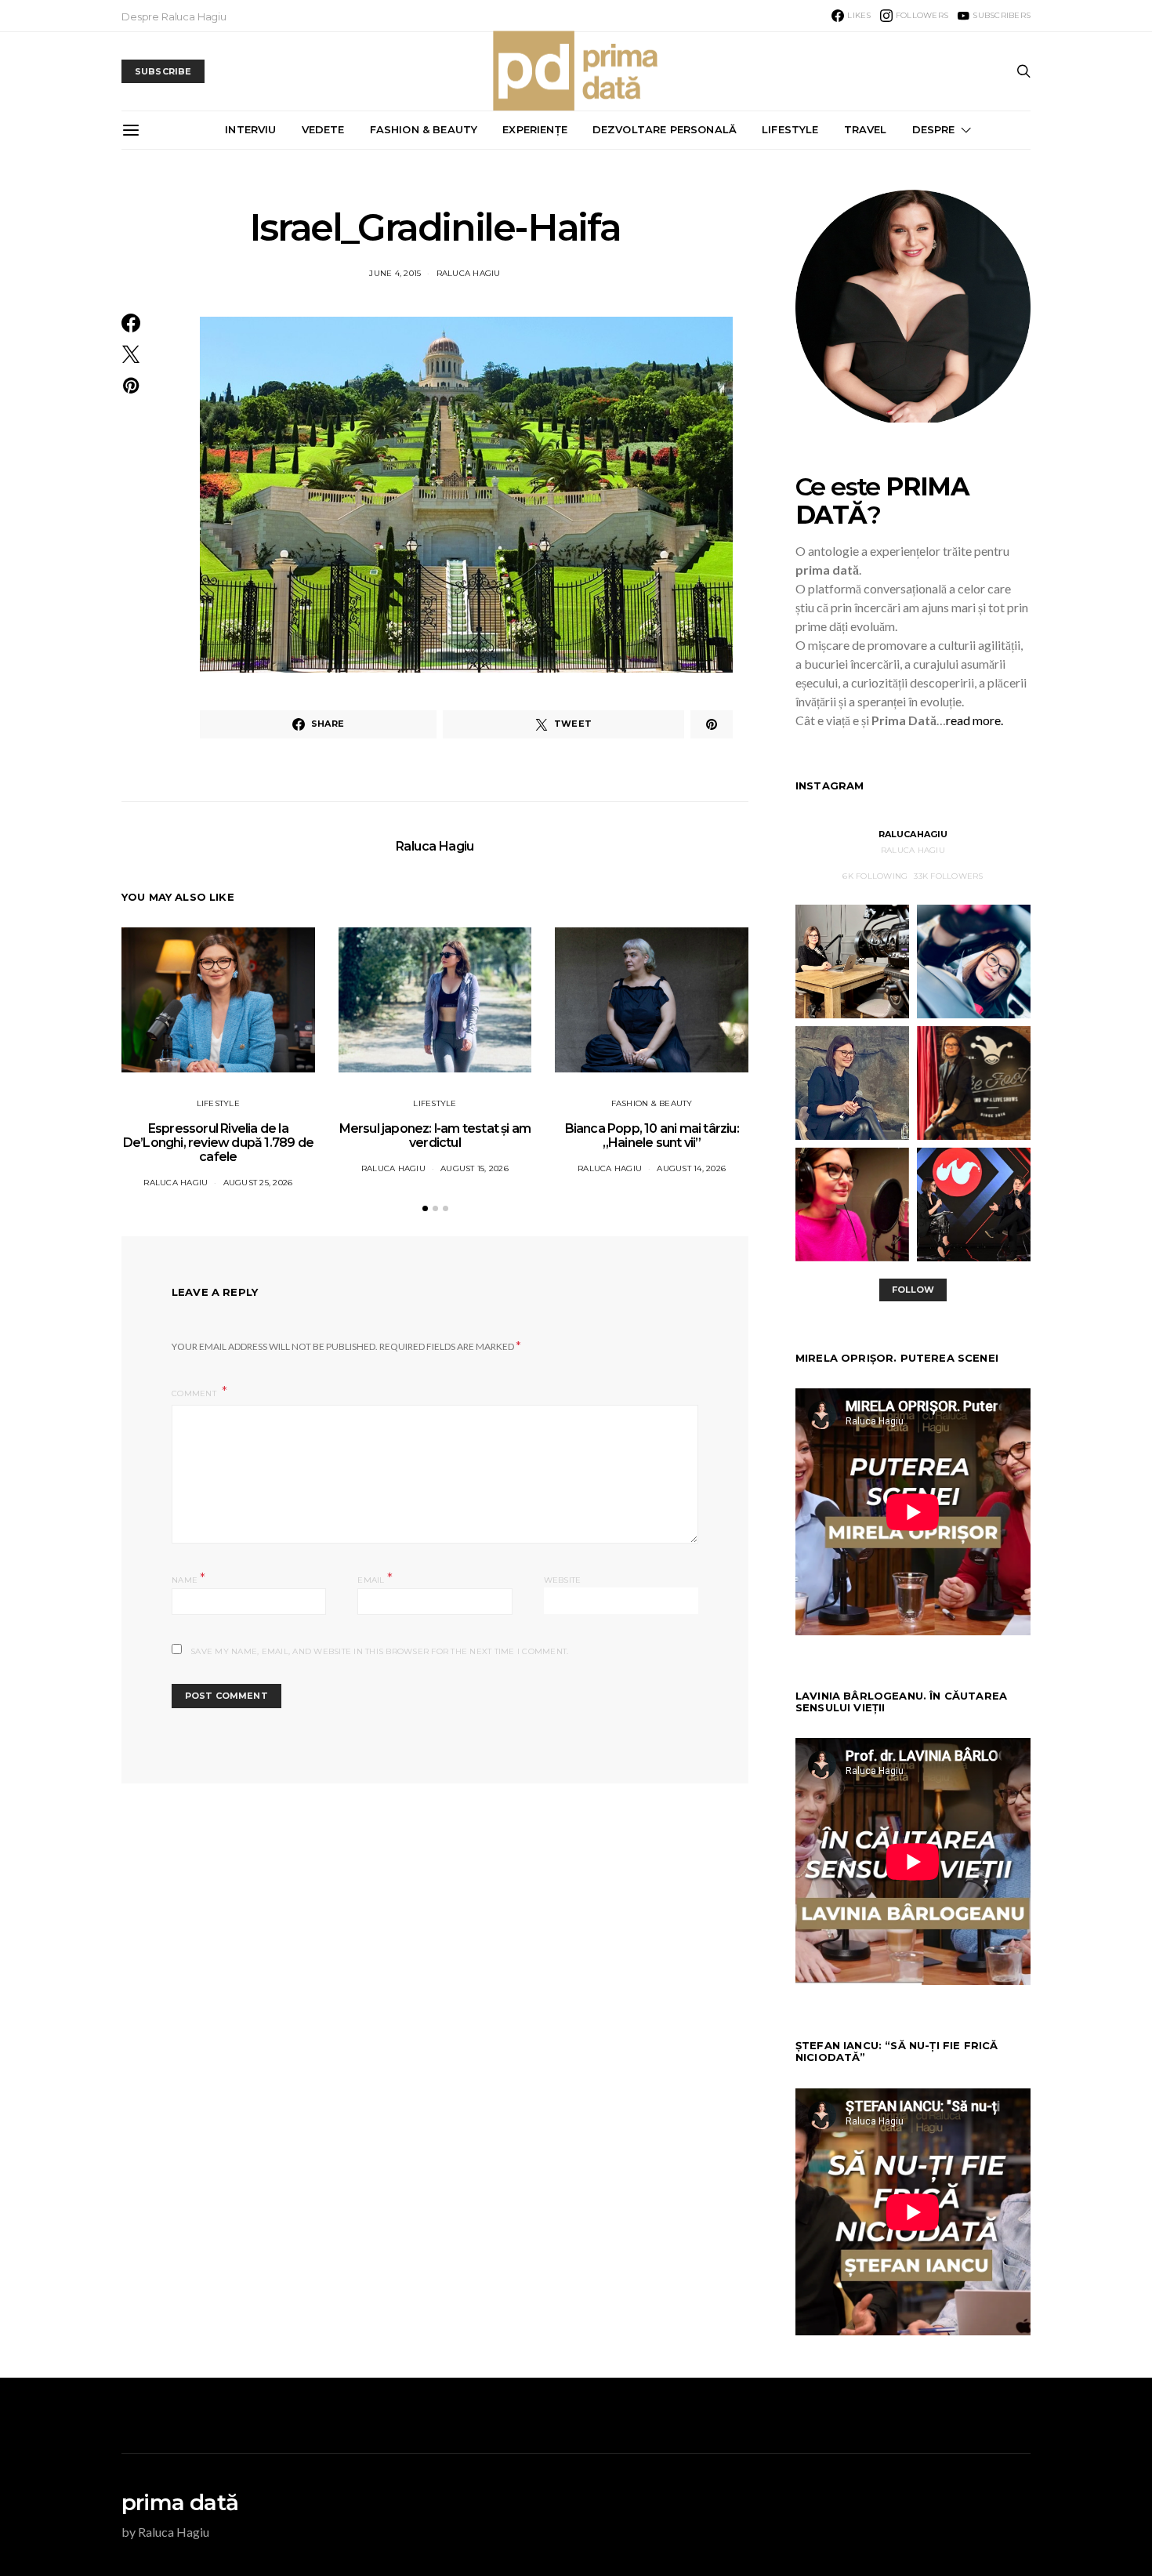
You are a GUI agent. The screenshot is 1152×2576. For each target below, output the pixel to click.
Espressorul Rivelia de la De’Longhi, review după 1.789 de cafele (218, 1143)
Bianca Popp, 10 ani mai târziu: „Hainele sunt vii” (652, 1136)
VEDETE (323, 129)
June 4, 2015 (395, 273)
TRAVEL (866, 129)
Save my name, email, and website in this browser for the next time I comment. (379, 1651)
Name (189, 1578)
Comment (195, 1393)
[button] (425, 1208)
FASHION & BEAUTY (424, 129)
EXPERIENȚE (535, 129)
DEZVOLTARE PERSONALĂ (665, 129)
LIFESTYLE (790, 129)
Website (563, 1580)
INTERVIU (250, 129)
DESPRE (934, 129)
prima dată (180, 2502)
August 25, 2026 (258, 1183)
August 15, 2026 (475, 1168)
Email (375, 1578)
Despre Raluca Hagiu (174, 16)
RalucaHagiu (913, 834)
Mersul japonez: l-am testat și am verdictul (435, 1136)
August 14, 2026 (691, 1168)
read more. (974, 720)
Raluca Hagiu (469, 273)
